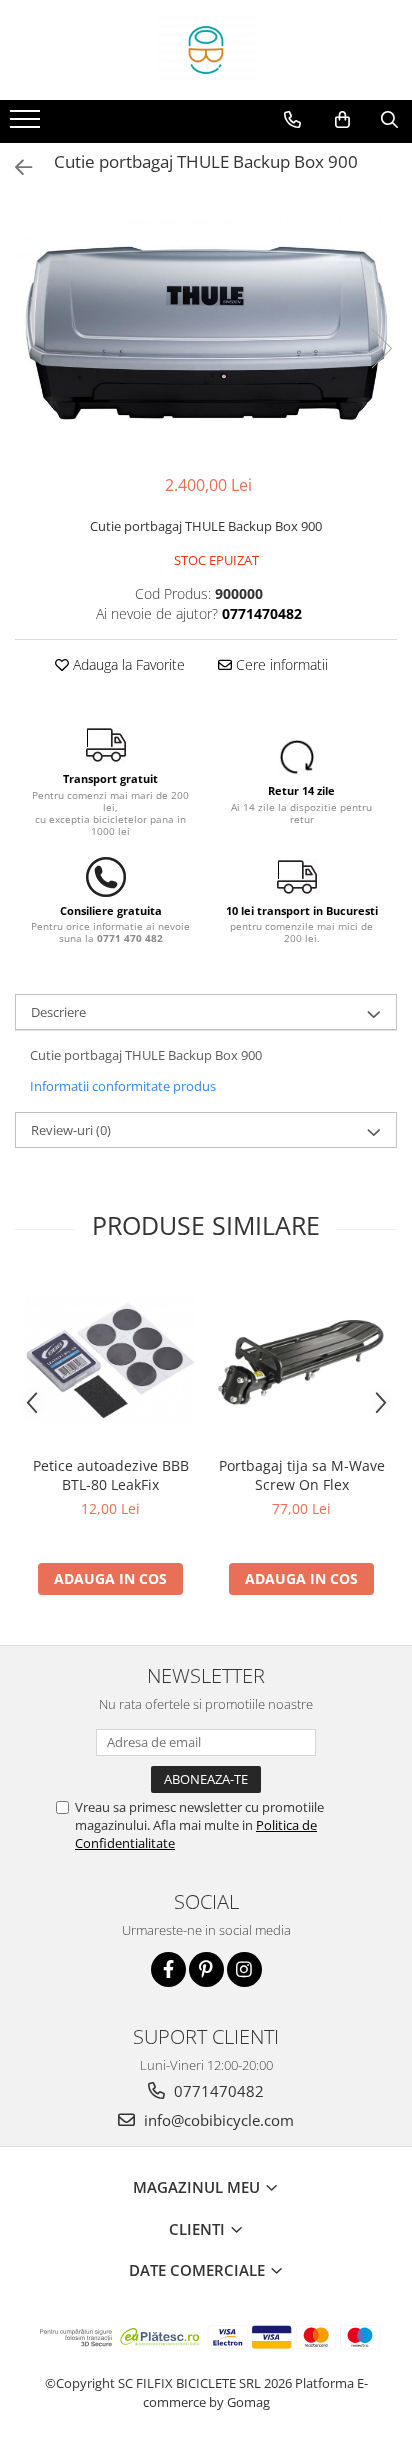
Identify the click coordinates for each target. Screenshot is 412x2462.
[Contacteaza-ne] (292, 120)
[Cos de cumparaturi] (342, 120)
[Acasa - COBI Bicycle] (206, 50)
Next (381, 348)
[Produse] (27, 125)
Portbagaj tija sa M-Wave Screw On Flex (302, 1475)
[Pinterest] (206, 1969)
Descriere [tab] (58, 1012)
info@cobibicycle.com (217, 2120)
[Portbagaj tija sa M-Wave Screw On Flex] (301, 1360)
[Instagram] (244, 1969)
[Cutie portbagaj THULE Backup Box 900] (206, 328)
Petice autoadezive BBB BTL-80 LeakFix (111, 1475)
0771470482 (217, 2091)
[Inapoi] (15, 167)
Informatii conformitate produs (123, 1086)
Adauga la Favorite (127, 664)
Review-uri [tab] (71, 1130)
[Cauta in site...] (389, 120)
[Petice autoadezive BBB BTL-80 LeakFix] (110, 1360)
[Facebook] (168, 1969)
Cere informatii (280, 664)
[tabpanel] (206, 328)
